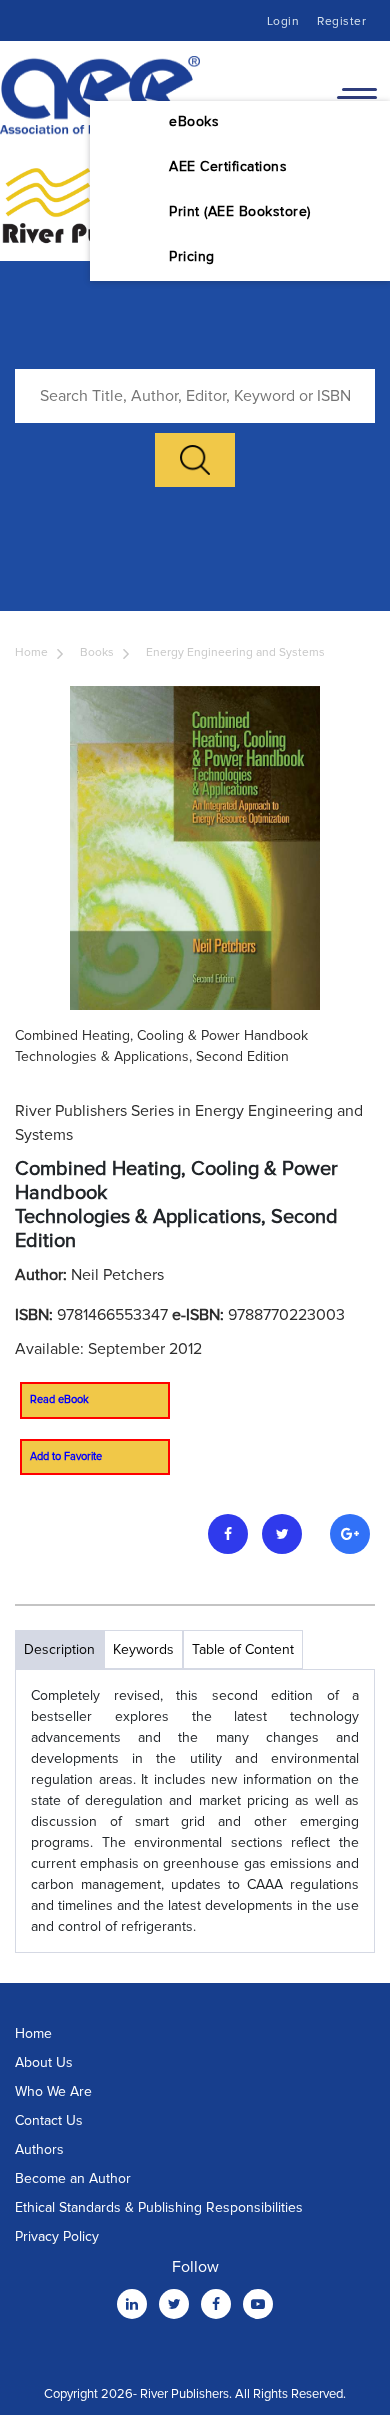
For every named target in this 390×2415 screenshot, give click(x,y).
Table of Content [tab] (243, 1649)
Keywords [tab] (143, 1649)
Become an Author (73, 2178)
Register (341, 21)
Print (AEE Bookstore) (240, 211)
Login (283, 21)
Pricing (192, 256)
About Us (44, 2062)
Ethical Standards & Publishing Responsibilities (159, 2207)
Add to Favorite (66, 1456)
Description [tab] (59, 1649)
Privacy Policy (57, 2236)
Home (31, 652)
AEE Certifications (228, 166)
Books (97, 652)
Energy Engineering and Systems (235, 652)
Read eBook (59, 1399)
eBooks (194, 121)
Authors (39, 2149)
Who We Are (53, 2091)
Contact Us (49, 2120)
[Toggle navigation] (357, 96)
